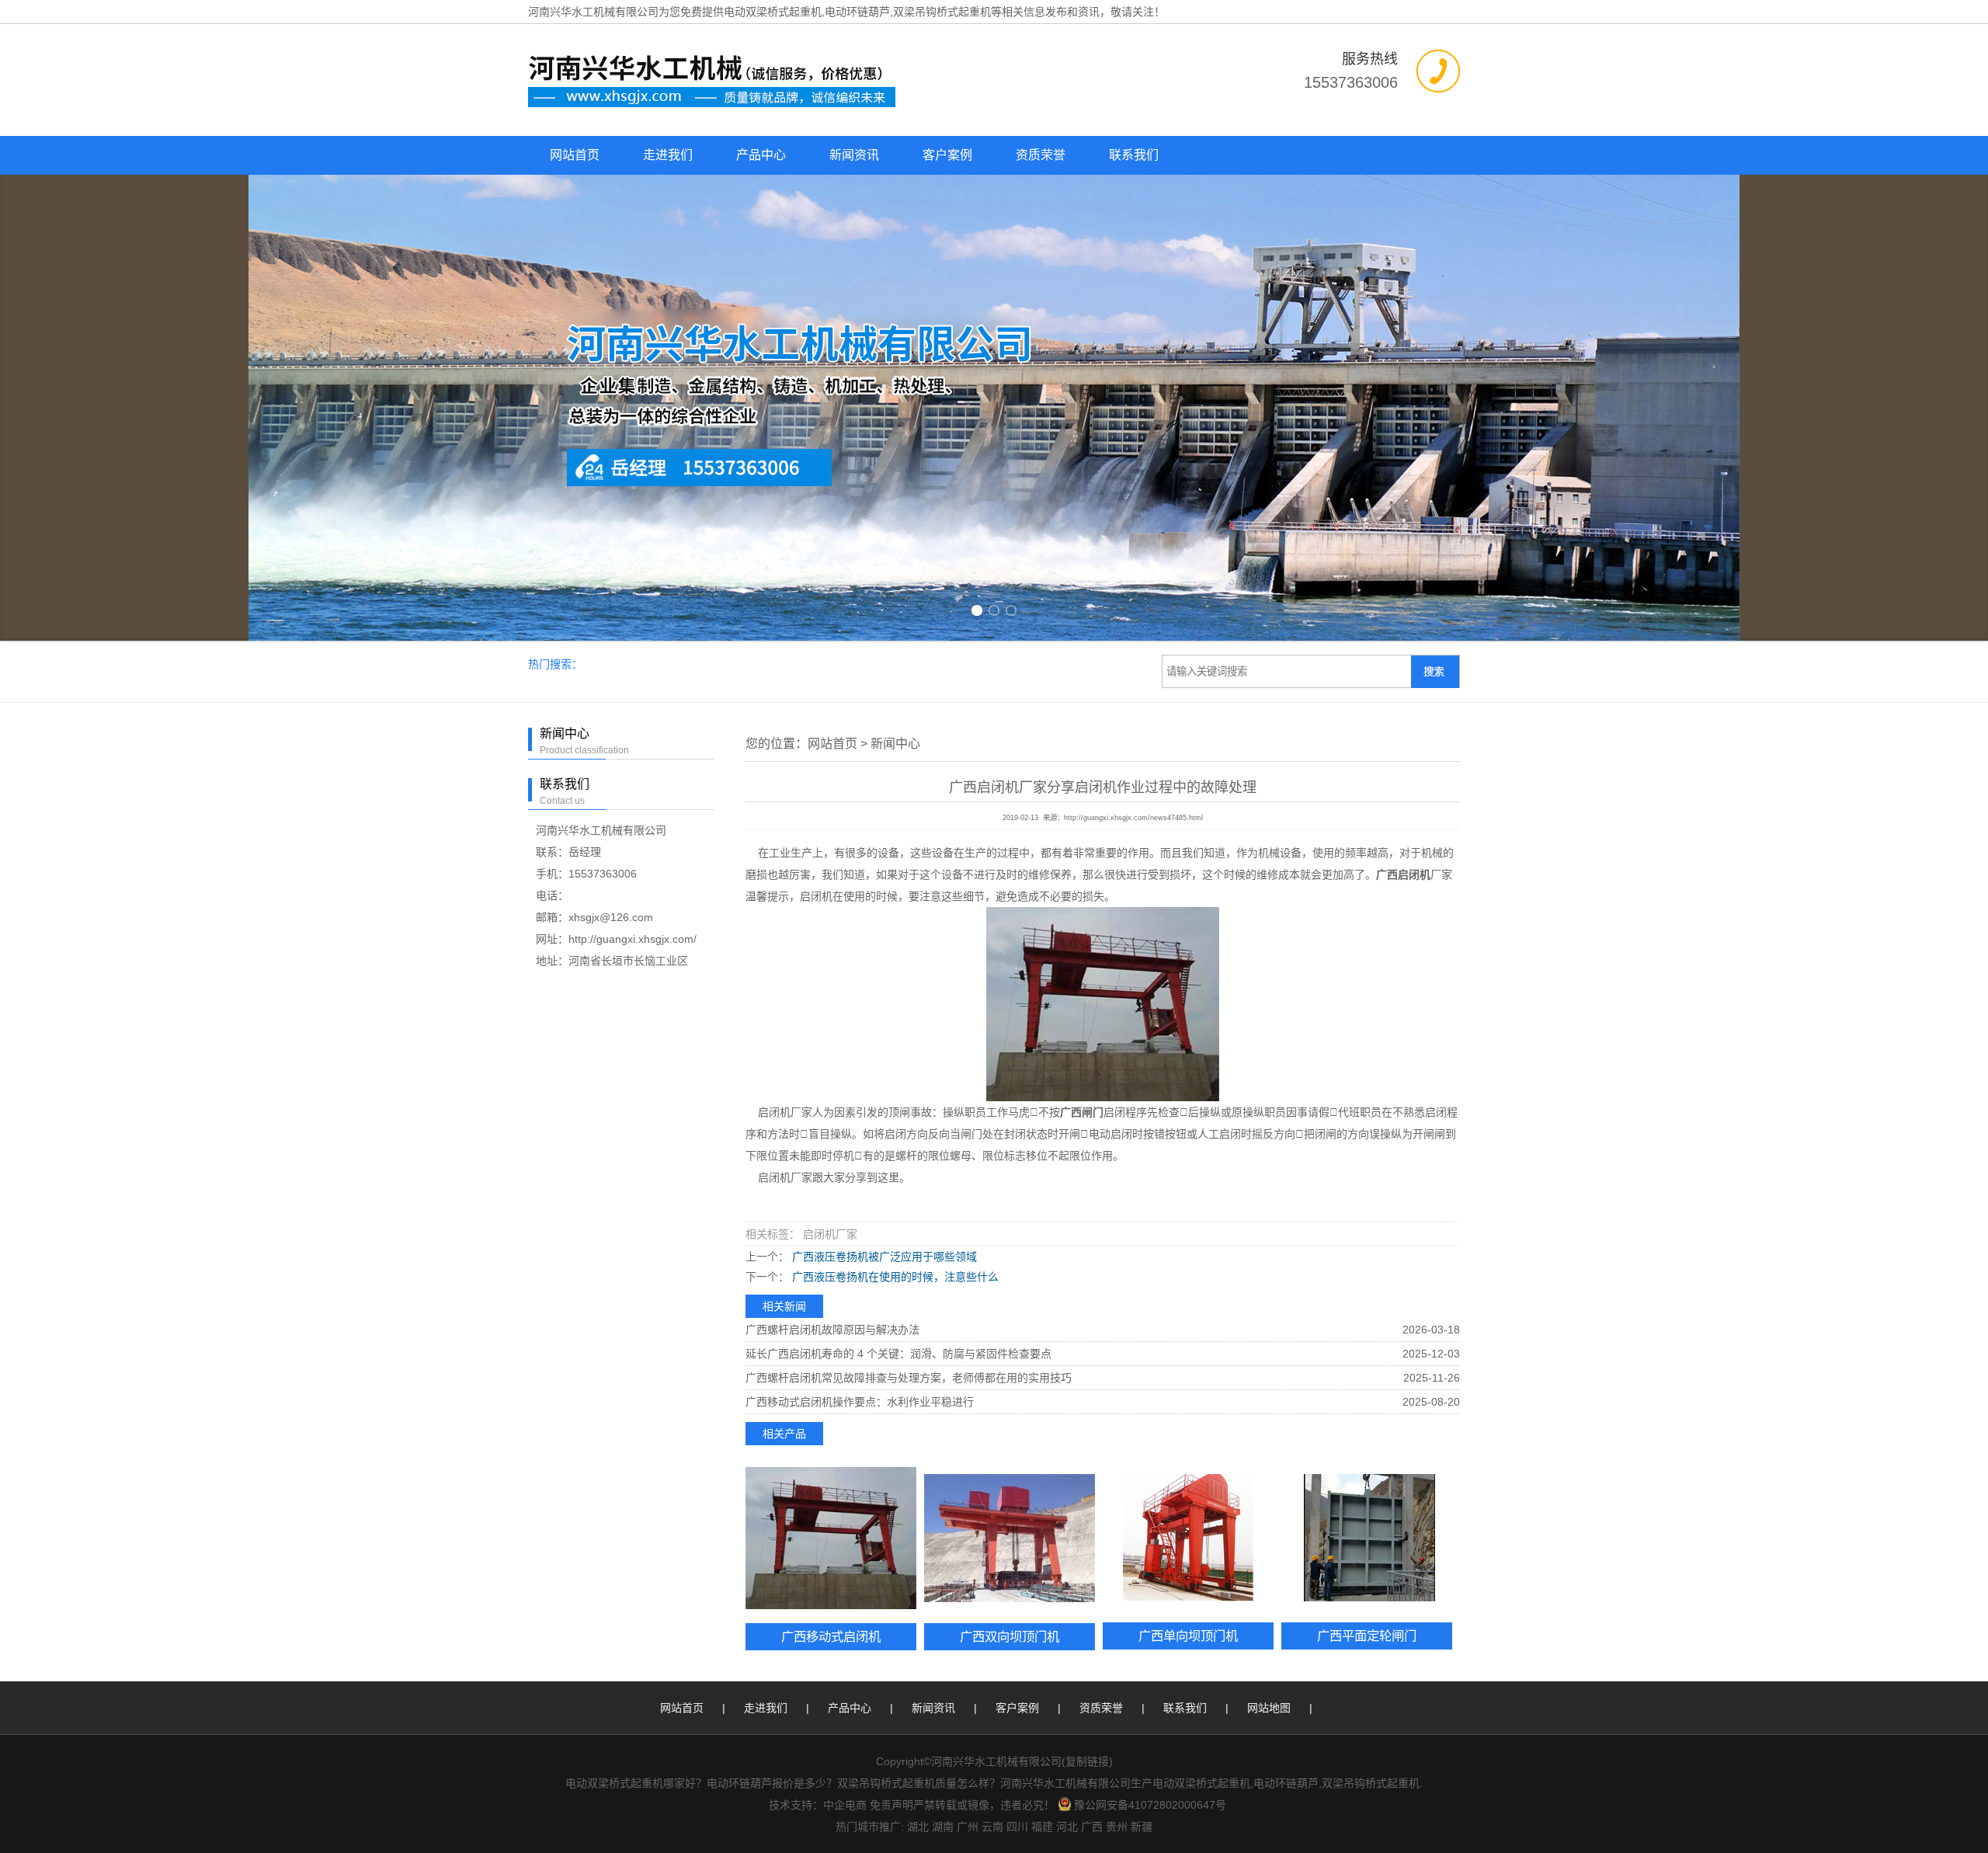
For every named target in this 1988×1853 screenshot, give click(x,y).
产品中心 (761, 155)
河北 (1067, 1379)
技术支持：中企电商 (818, 1358)
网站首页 (575, 155)
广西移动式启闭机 (831, 1189)
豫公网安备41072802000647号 (1150, 1358)
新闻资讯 (854, 155)
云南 (992, 1379)
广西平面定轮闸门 (1367, 1188)
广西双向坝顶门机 (1010, 1189)
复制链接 (1087, 1314)
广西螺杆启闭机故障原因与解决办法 (832, 882)
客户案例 (947, 155)
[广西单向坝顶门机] (1188, 1090)
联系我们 (1134, 155)
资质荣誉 (1041, 155)
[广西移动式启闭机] (831, 1091)
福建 (1042, 1379)
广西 (1092, 1379)
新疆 (1142, 1379)
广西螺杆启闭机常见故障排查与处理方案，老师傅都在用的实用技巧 (909, 930)
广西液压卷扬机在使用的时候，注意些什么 (894, 829)
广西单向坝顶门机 (1188, 1188)
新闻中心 (895, 296)
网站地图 (1269, 1260)
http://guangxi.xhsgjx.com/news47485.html (1133, 370)
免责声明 (891, 1358)
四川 (1017, 1379)
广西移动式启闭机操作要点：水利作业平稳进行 (860, 954)
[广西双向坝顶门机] (1010, 1091)
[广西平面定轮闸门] (1367, 1090)
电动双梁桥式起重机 (773, 12)
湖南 (943, 1379)
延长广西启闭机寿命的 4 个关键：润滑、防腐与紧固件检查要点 (898, 906)
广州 (968, 1379)
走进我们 (668, 155)
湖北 (918, 1379)
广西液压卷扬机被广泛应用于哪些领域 (883, 809)
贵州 (1117, 1379)
